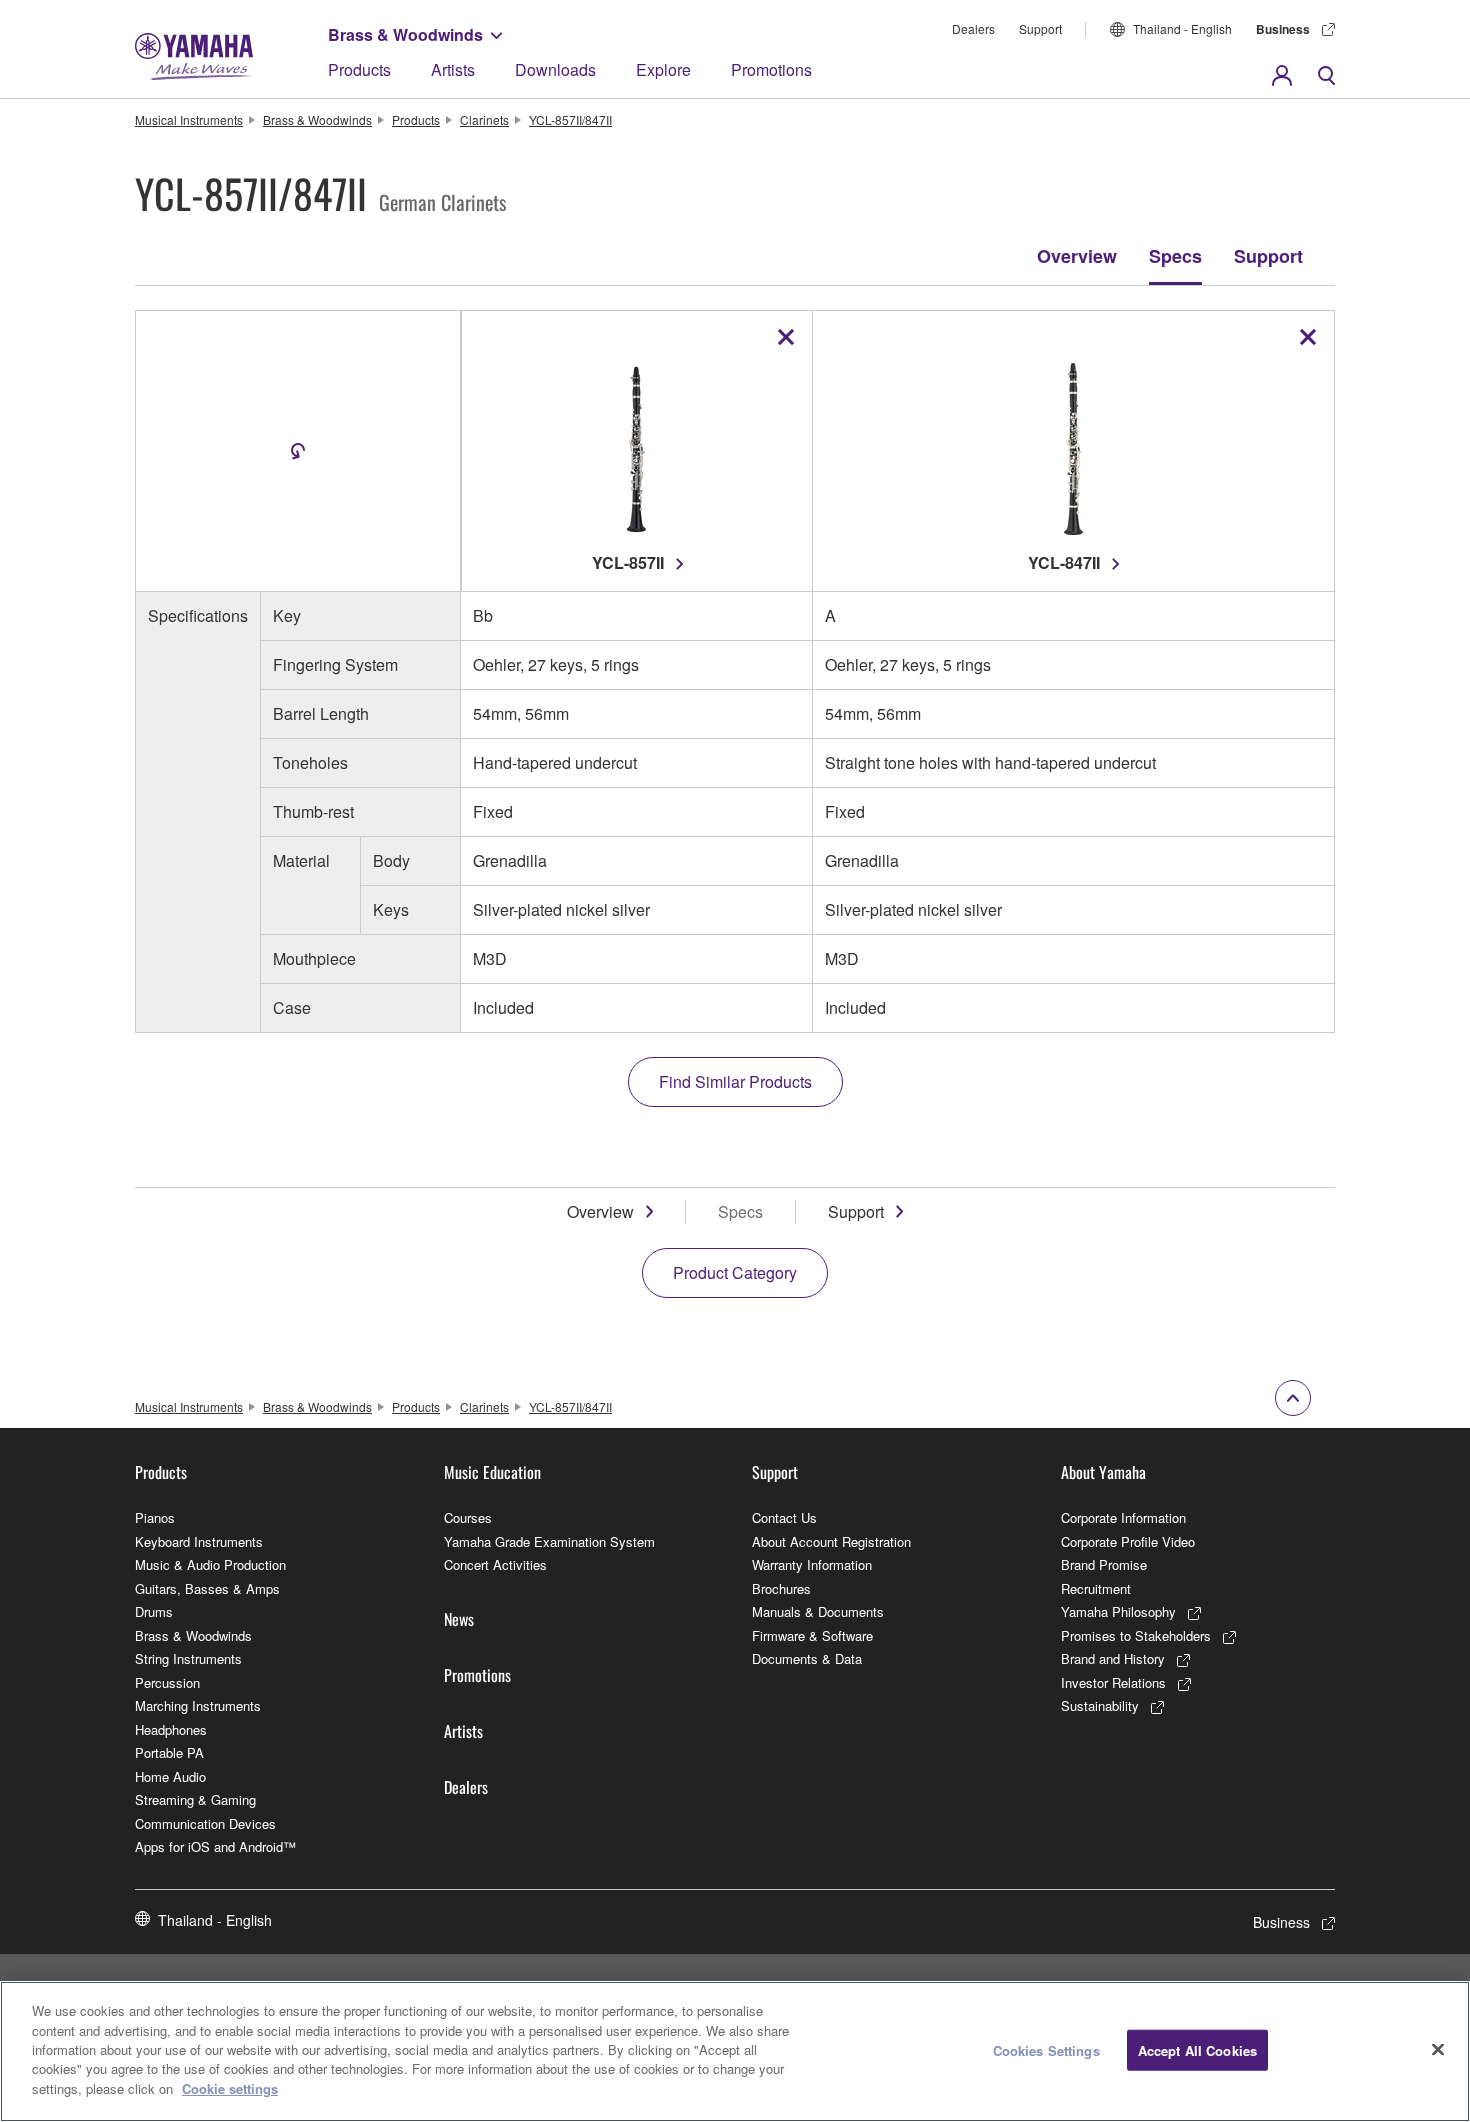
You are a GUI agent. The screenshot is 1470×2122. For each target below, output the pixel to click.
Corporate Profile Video (1128, 1541)
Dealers (973, 28)
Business (1283, 29)
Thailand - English (1182, 28)
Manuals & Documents (818, 1611)
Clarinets (484, 119)
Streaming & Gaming (195, 1799)
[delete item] (786, 337)
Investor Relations (1113, 1682)
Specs (1175, 256)
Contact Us (784, 1517)
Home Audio (170, 1776)
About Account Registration (831, 1541)
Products (359, 69)
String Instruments (188, 1658)
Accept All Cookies (1197, 2049)
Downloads (555, 69)
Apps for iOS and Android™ (215, 1846)
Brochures (781, 1588)
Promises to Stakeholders (1136, 1635)
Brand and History (1113, 1658)
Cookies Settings (1046, 2049)
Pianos (155, 1517)
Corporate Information (1123, 1517)
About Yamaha (1103, 1472)
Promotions (771, 69)
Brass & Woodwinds (405, 34)
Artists (453, 69)
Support (1040, 28)
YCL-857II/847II (570, 119)
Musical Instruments (189, 119)
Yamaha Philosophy (1118, 1611)
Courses (468, 1517)
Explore (663, 69)
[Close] (1438, 2049)
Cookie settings (230, 2088)
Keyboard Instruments (199, 1541)
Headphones (171, 1729)
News (459, 1619)
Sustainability (1100, 1705)
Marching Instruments (198, 1705)
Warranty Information (812, 1564)
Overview (1077, 256)
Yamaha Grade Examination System (549, 1541)
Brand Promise (1104, 1564)
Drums (154, 1611)
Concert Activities (495, 1564)
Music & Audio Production (210, 1564)
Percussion (167, 1682)
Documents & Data (807, 1658)
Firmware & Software (812, 1635)
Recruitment (1096, 1588)
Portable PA (169, 1752)
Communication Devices (205, 1823)
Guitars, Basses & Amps (207, 1588)
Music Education (492, 1472)
